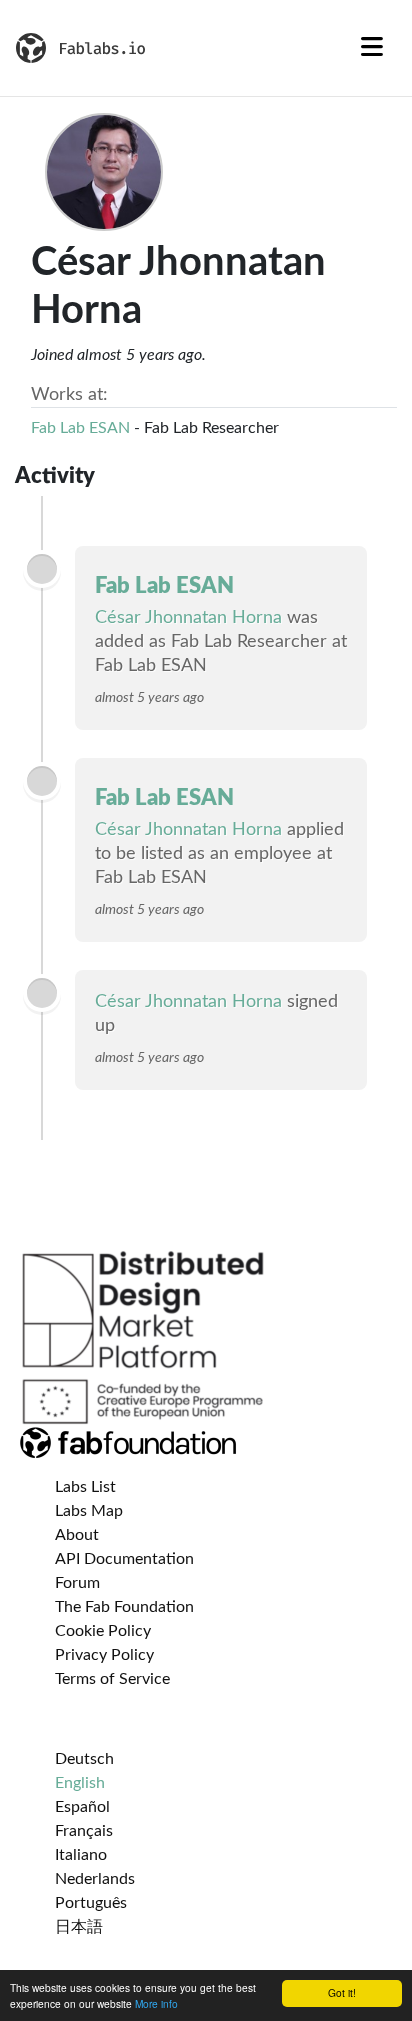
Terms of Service (112, 1679)
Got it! (342, 1992)
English (80, 1783)
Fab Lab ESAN (80, 428)
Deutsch (84, 1759)
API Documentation (124, 1559)
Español (82, 1807)
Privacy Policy (104, 1655)
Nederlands (95, 1879)
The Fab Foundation (124, 1607)
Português (91, 1903)
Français (84, 1831)
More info (156, 2003)
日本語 (79, 1927)
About (77, 1535)
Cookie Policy (103, 1631)
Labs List (85, 1487)
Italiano (81, 1855)
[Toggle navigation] (372, 48)
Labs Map (89, 1511)
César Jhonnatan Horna (188, 618)
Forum (77, 1583)
